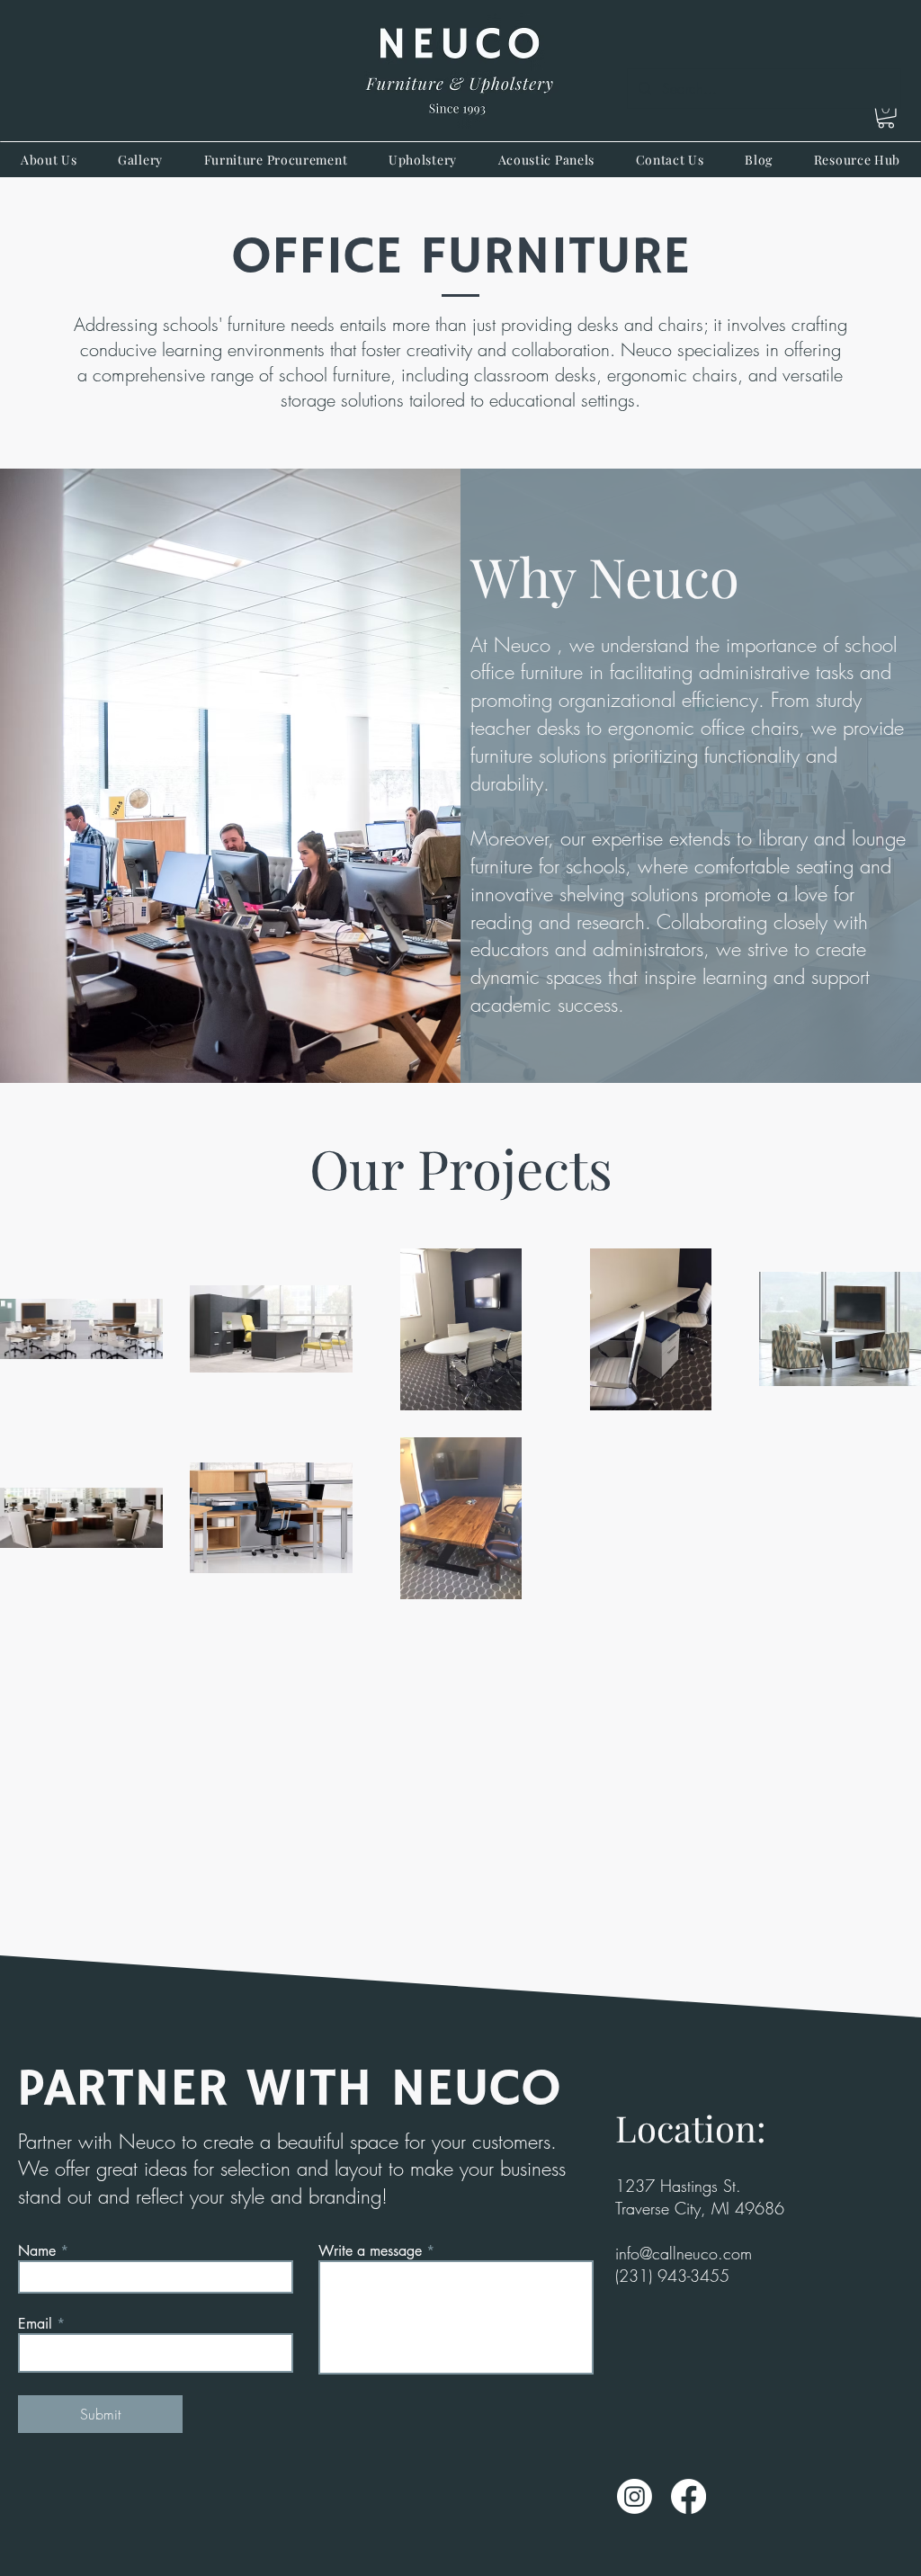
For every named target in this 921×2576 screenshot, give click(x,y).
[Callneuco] (460, 71)
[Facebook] (689, 2496)
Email (35, 2324)
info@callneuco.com (684, 2253)
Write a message (370, 2251)
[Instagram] (635, 2496)
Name (37, 2251)
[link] (886, 116)
